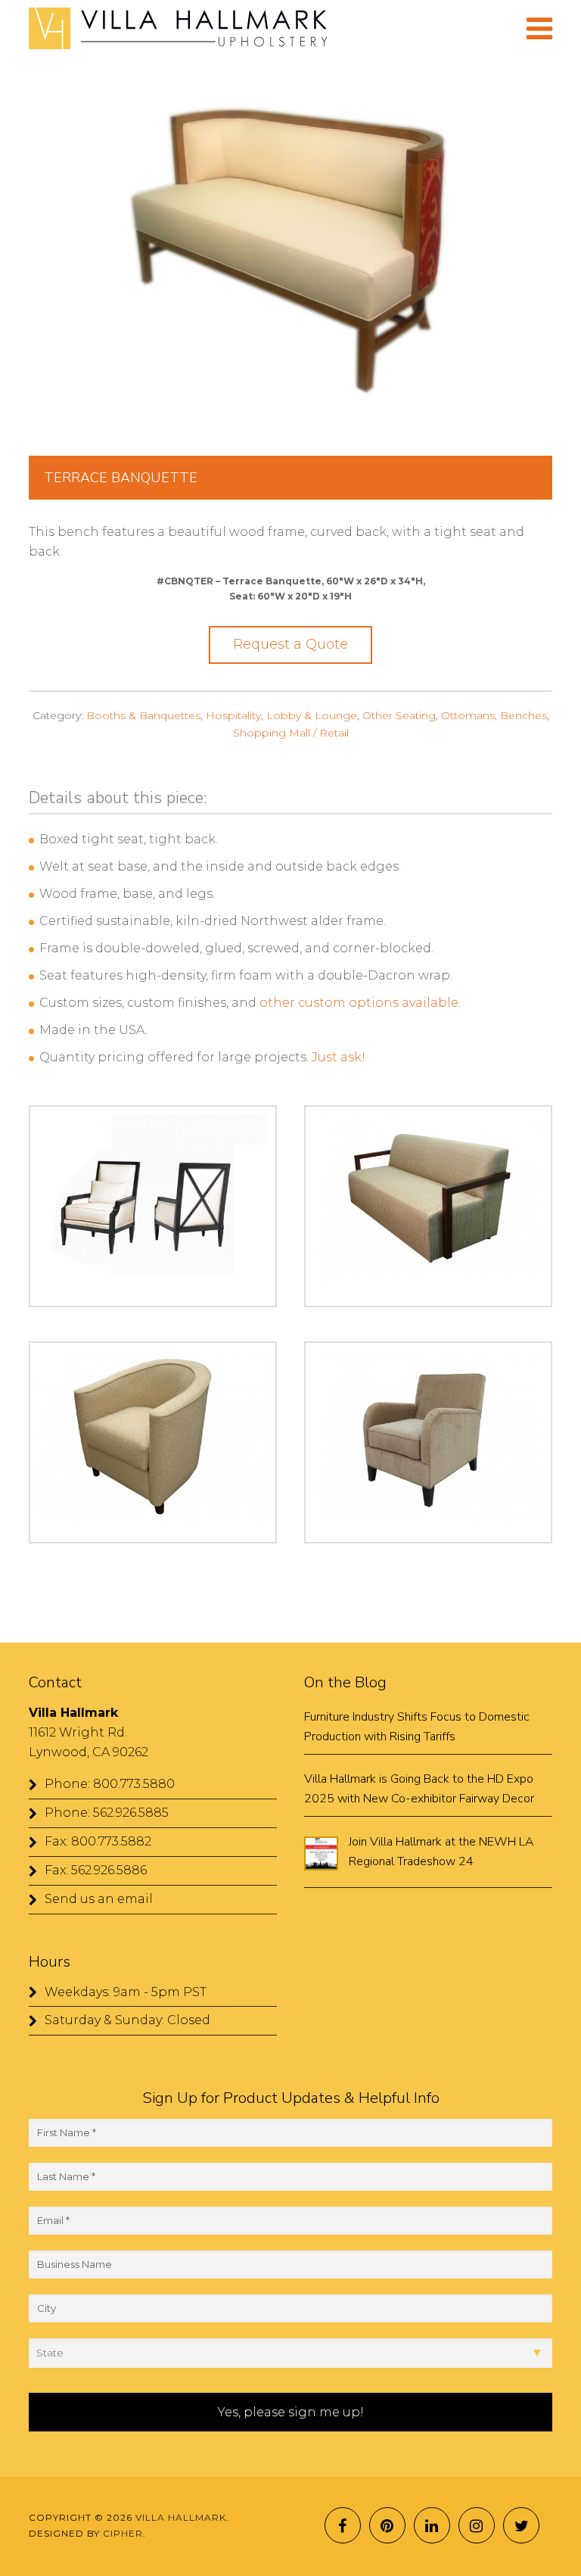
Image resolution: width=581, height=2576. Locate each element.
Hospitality (233, 715)
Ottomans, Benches (494, 715)
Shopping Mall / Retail (291, 733)
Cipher (123, 2533)
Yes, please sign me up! (291, 2412)
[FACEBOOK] (343, 2525)
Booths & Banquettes (143, 715)
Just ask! (339, 1057)
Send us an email (99, 1899)
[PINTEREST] (387, 2525)
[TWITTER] (521, 2525)
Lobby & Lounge (312, 715)
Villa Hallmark (254, 29)
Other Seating (399, 715)
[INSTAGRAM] (477, 2525)
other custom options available (359, 1003)
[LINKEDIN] (432, 2525)
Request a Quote (290, 644)
